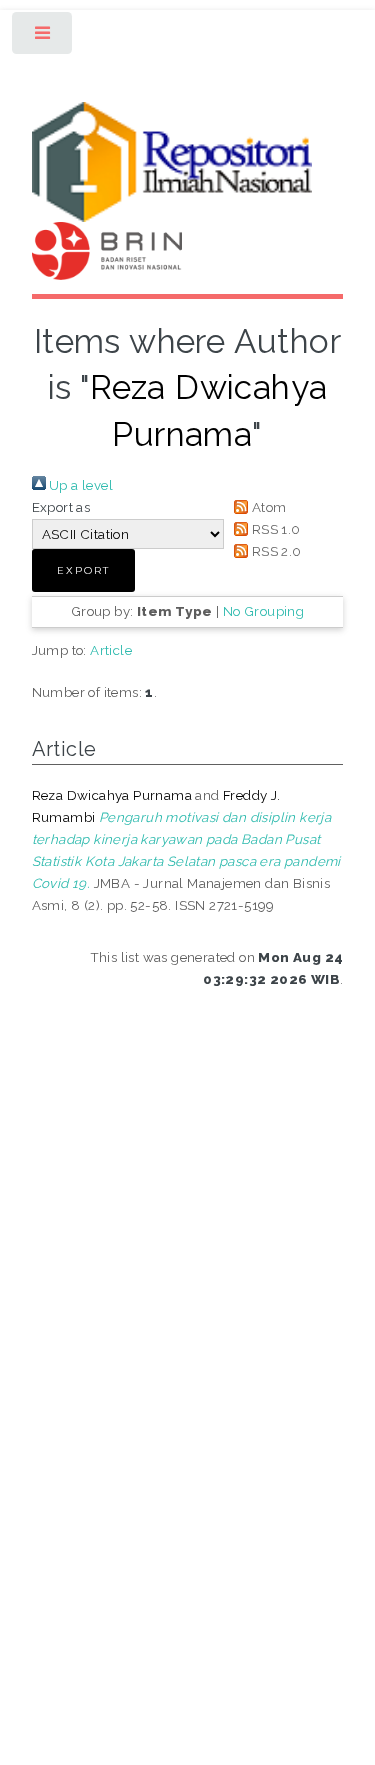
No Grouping (263, 611)
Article (111, 650)
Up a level (79, 485)
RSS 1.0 (274, 529)
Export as (61, 507)
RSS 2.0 (274, 551)
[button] (83, 570)
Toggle (43, 37)
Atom (267, 507)
